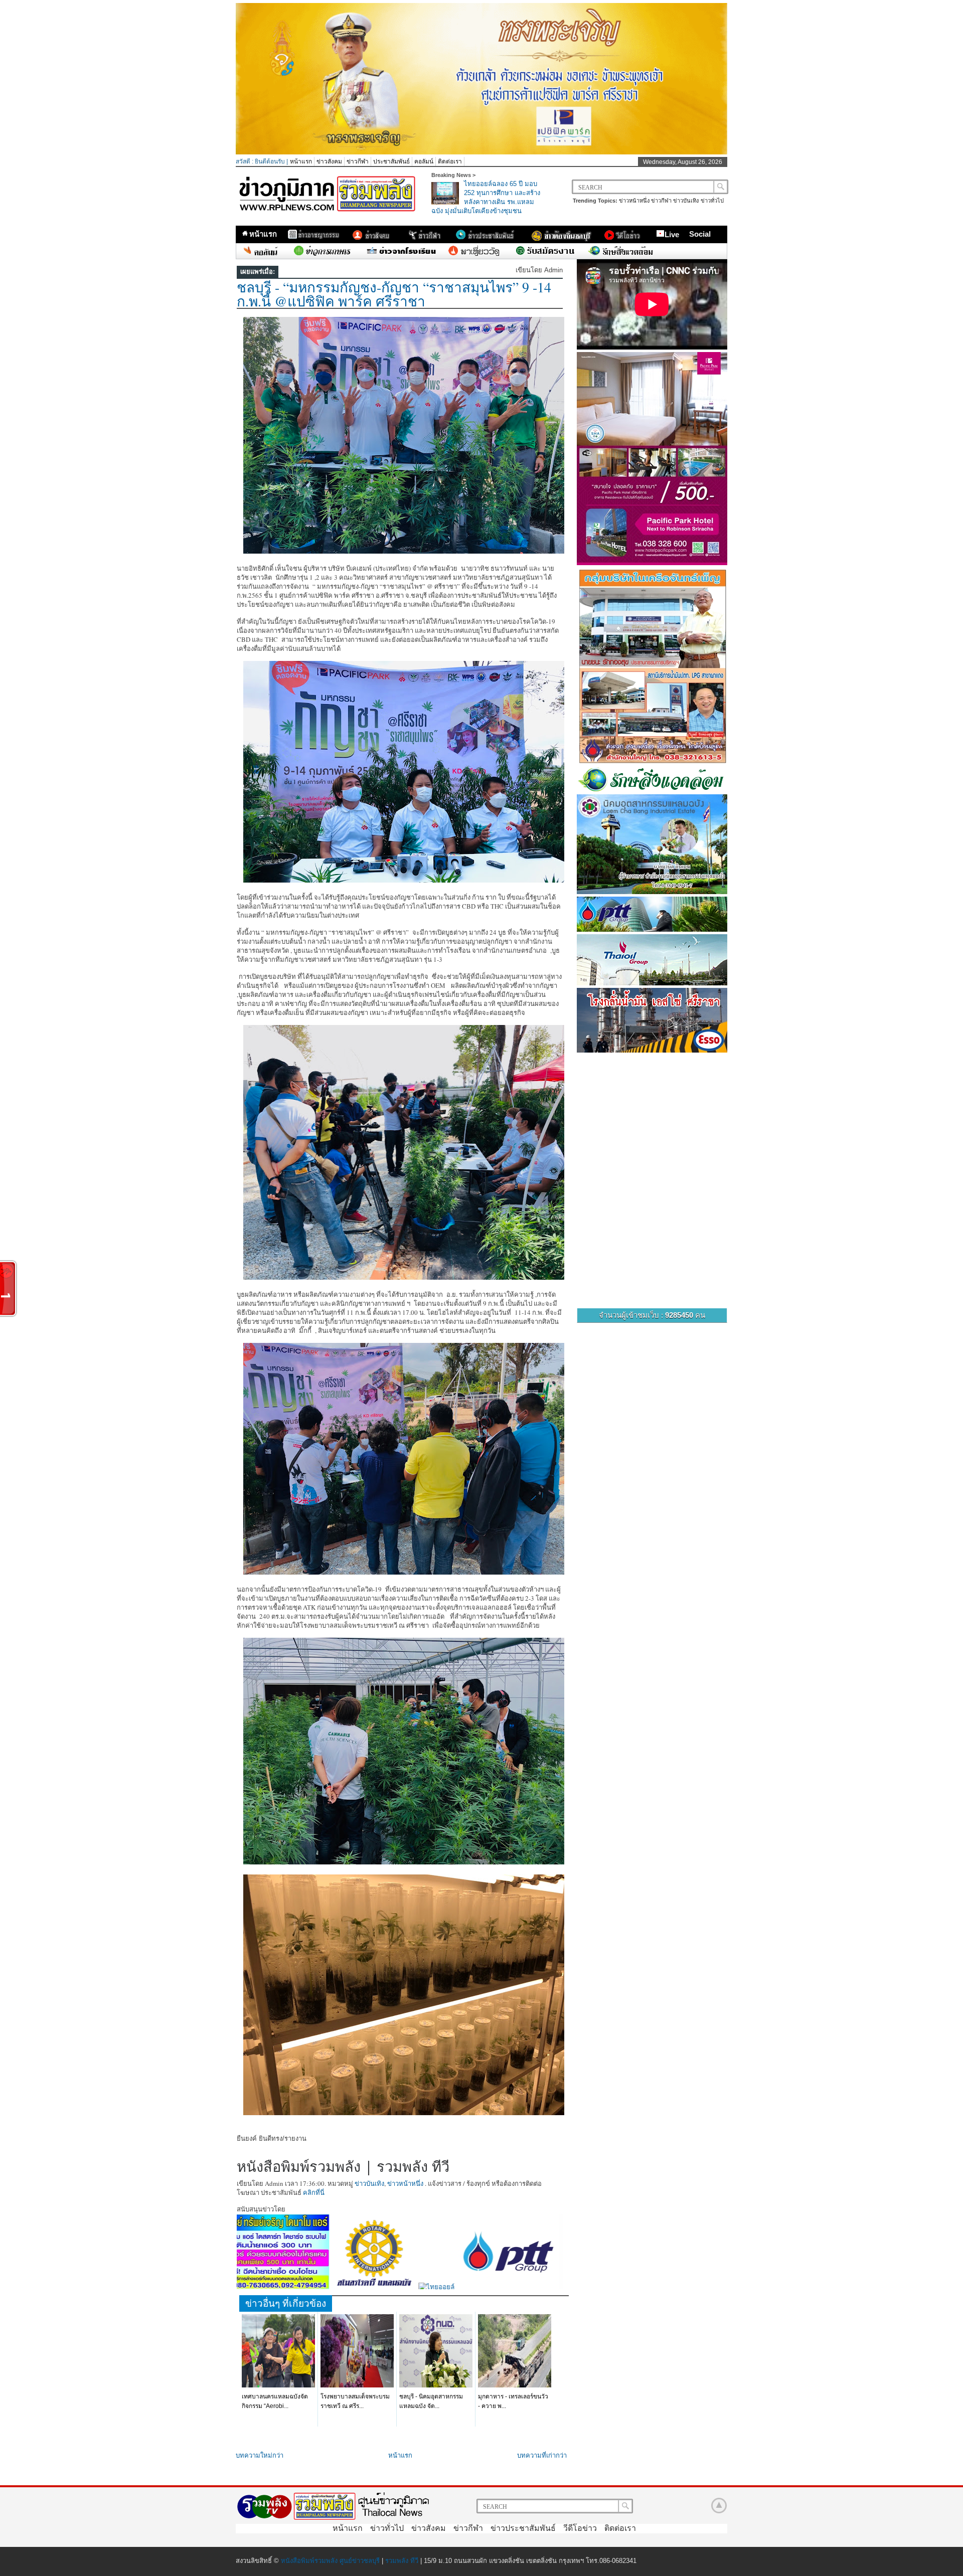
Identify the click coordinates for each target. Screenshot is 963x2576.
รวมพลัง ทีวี (402, 2561)
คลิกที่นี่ (314, 2192)
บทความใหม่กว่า (260, 2455)
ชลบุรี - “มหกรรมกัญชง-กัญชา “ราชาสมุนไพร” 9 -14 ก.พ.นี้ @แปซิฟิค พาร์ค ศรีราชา (394, 294)
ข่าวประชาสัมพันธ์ (523, 2528)
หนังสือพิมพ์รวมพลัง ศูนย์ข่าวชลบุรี (330, 2561)
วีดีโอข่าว (580, 2528)
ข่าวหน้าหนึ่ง (634, 201)
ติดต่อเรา (450, 161)
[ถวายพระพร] (481, 152)
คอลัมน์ (424, 161)
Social (700, 234)
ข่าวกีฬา (358, 161)
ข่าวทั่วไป (712, 201)
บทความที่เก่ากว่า (542, 2455)
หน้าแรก (301, 161)
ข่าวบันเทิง (686, 201)
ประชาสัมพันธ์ (391, 161)
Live (672, 234)
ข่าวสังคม (329, 161)
